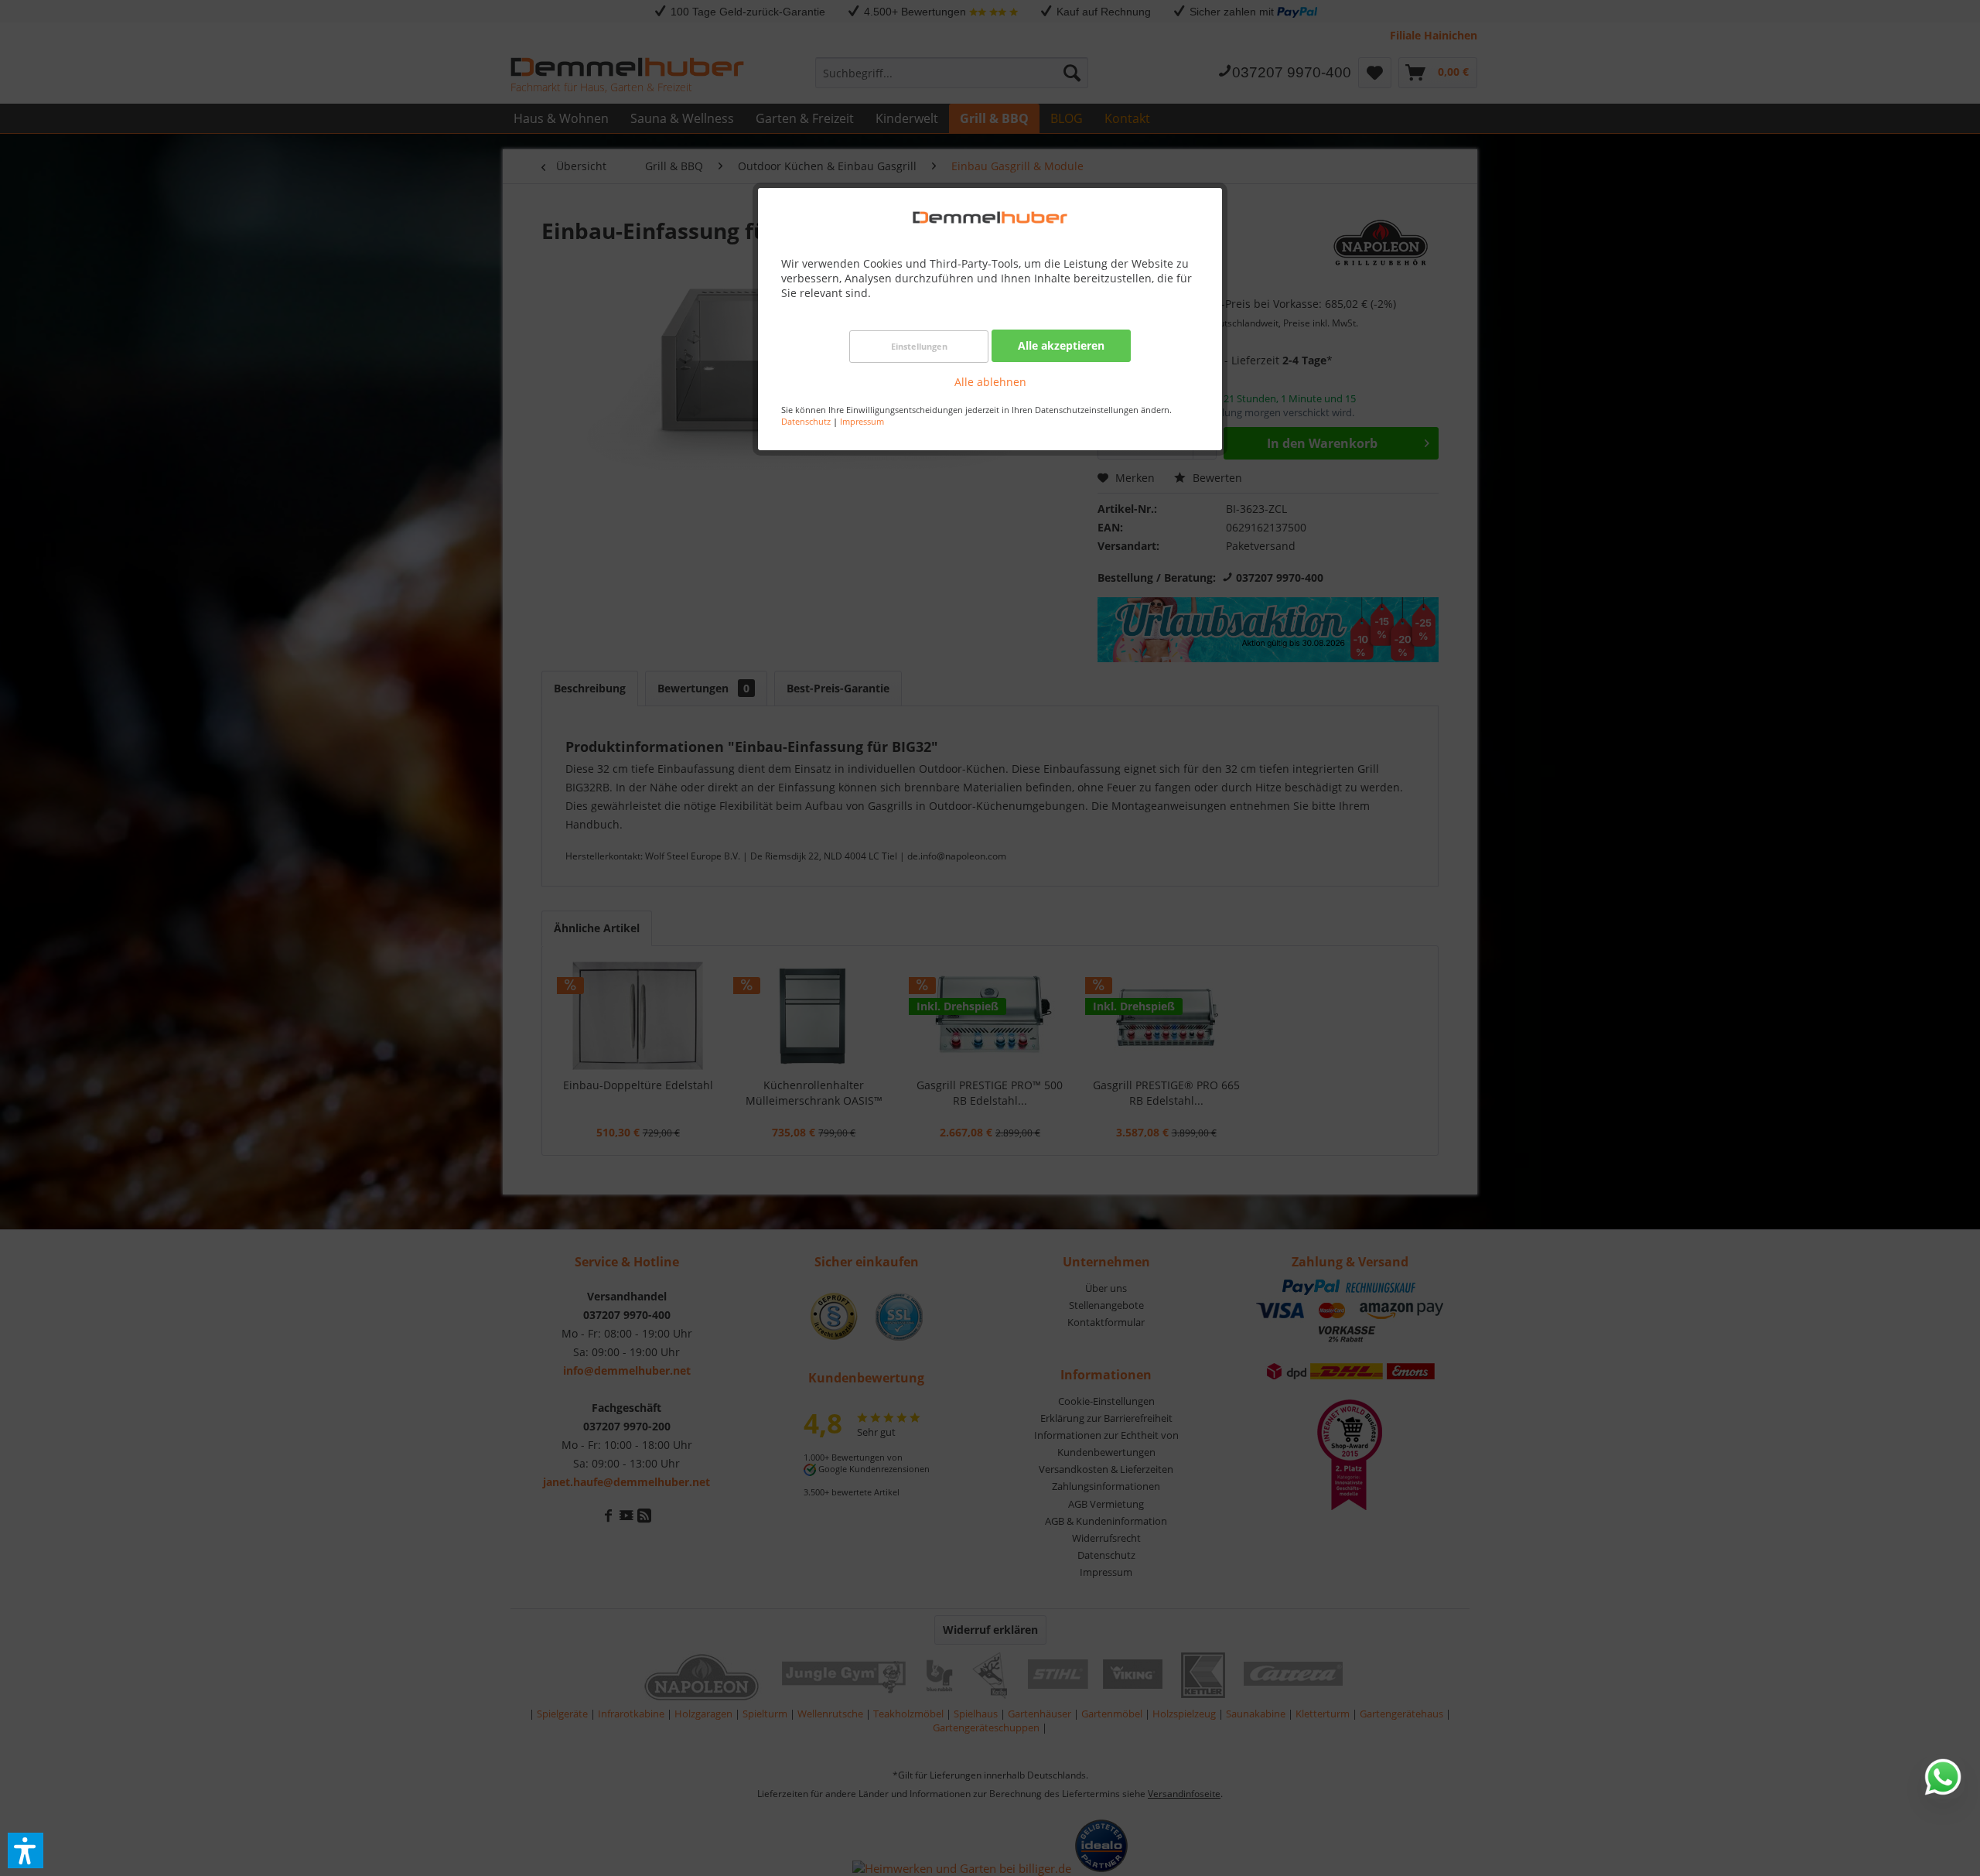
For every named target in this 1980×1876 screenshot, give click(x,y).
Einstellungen (919, 346)
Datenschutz (806, 421)
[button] (26, 1850)
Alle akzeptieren (1061, 345)
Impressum (862, 421)
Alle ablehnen (990, 382)
